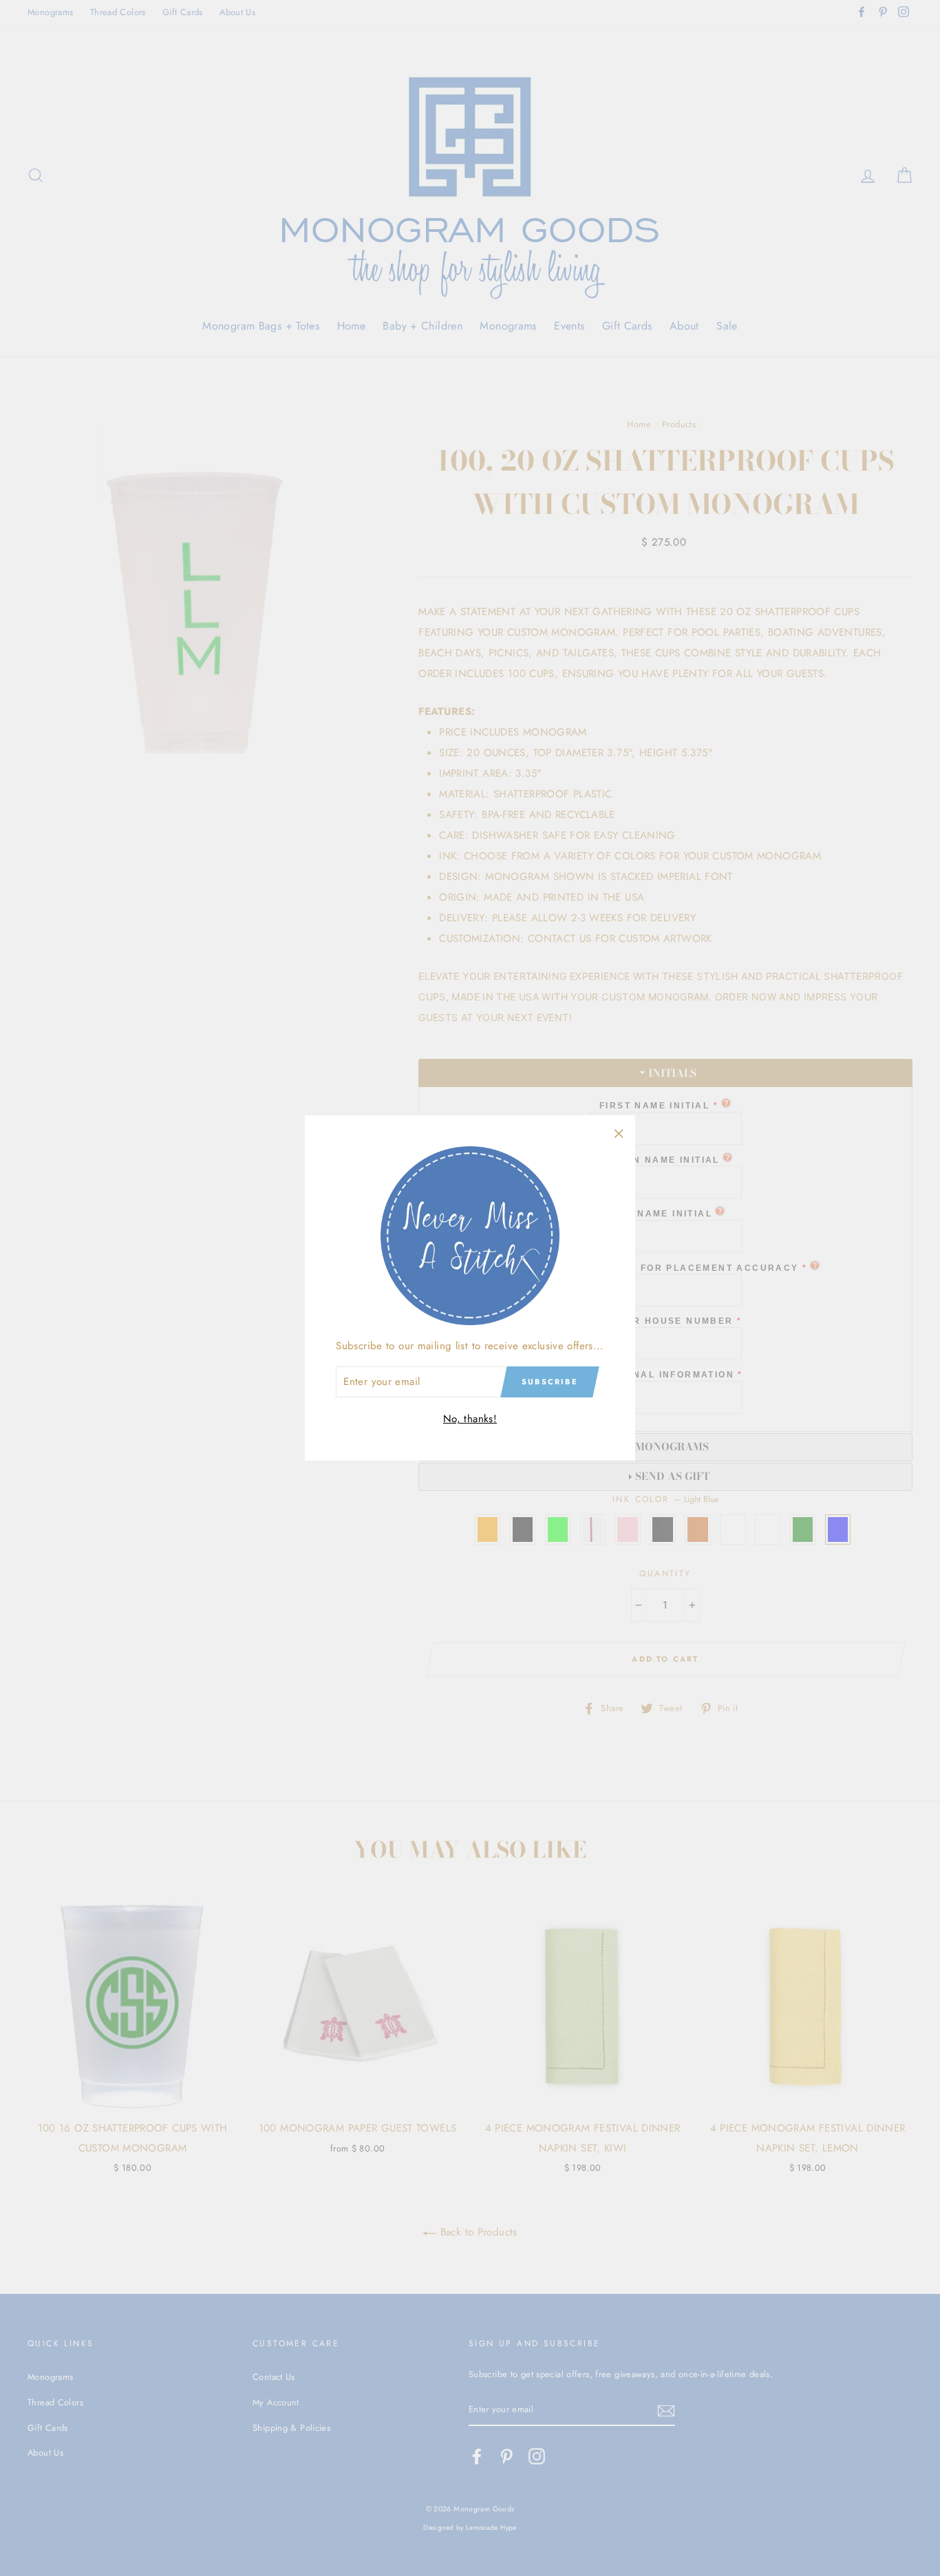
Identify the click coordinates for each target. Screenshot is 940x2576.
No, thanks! (470, 1419)
